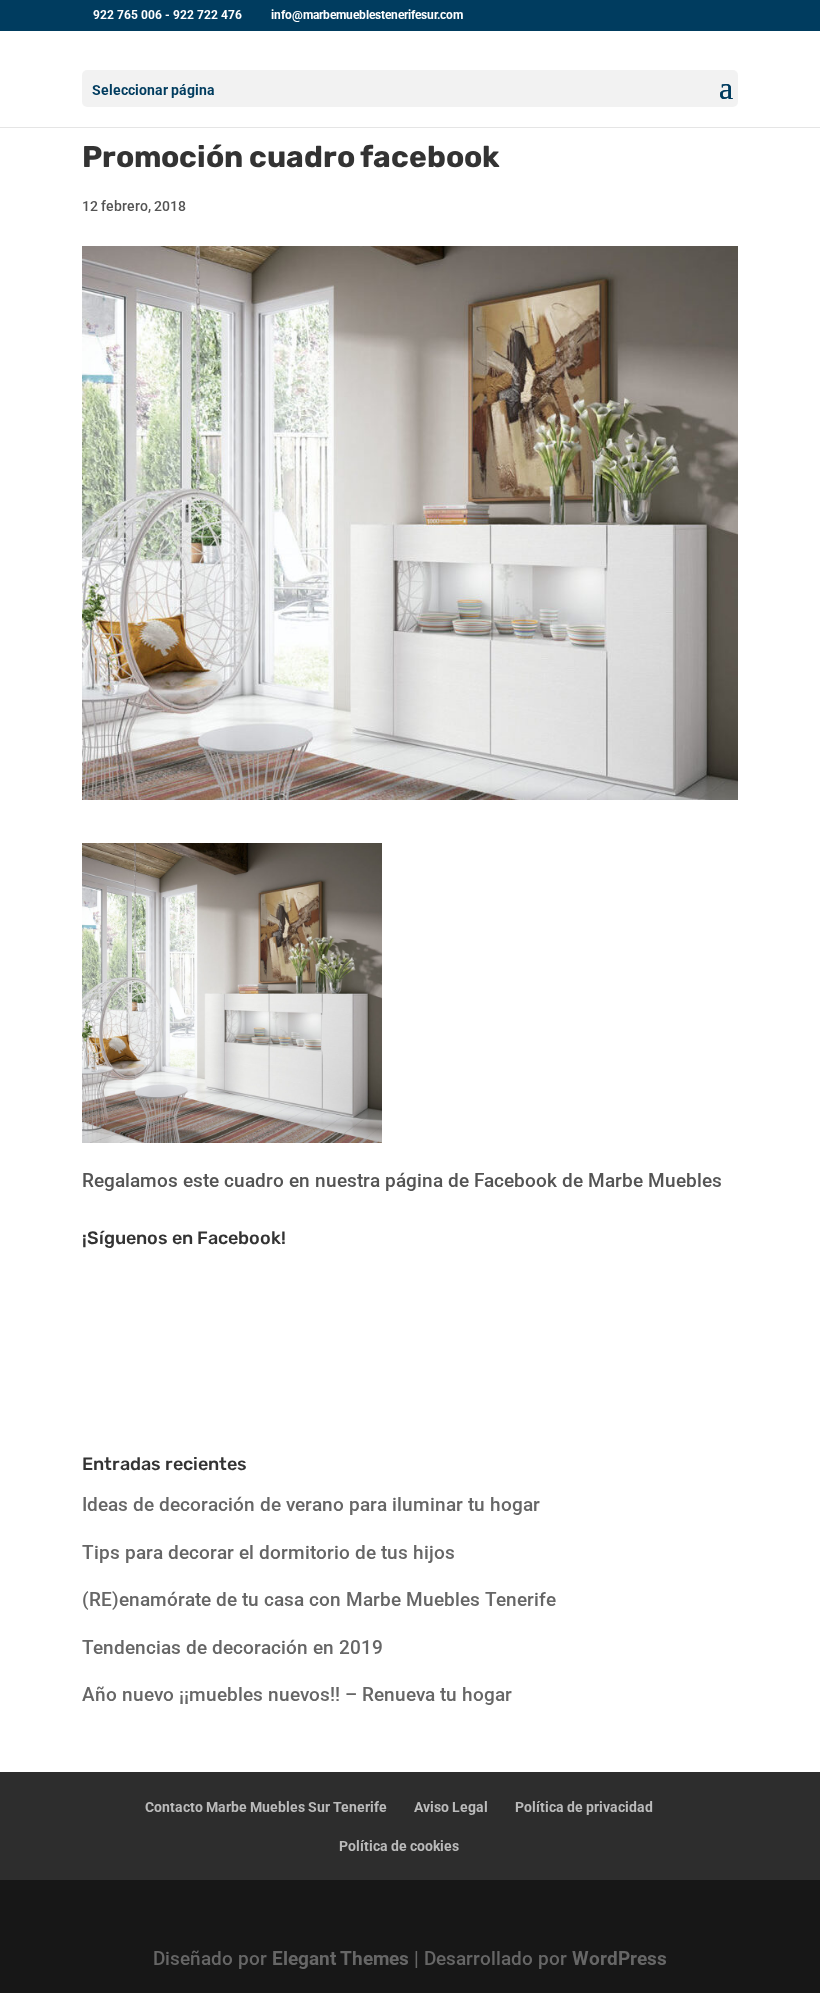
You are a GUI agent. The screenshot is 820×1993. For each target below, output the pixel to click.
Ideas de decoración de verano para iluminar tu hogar (311, 1504)
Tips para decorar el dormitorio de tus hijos (268, 1552)
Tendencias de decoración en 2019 (232, 1647)
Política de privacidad (584, 1807)
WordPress (619, 1958)
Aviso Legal (451, 1807)
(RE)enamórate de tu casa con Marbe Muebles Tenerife (319, 1599)
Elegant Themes (340, 1958)
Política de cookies (399, 1846)
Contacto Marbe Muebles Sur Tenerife (266, 1807)
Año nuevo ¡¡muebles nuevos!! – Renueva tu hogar (297, 1694)
